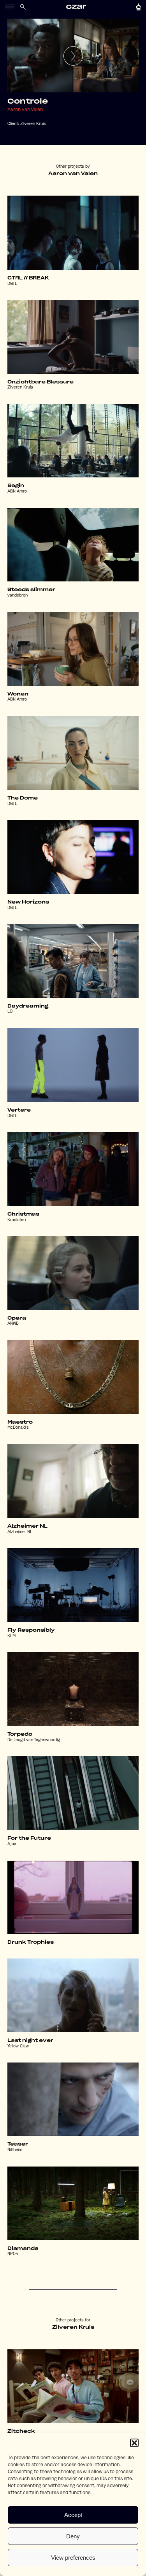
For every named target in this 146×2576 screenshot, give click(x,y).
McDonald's (18, 1428)
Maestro (20, 1422)
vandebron (18, 596)
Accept (73, 2515)
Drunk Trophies (31, 1942)
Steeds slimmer (31, 590)
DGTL (12, 284)
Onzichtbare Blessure (40, 382)
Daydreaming (28, 1006)
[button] (134, 2443)
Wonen (18, 694)
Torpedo (20, 1734)
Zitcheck (21, 2431)
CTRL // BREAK (28, 278)
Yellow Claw (18, 2046)
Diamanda (23, 2248)
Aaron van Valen (25, 110)
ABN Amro (17, 492)
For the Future (29, 1838)
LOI (11, 1012)
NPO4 (13, 2254)
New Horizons (28, 902)
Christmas (23, 1214)
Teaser (18, 2144)
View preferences (73, 2558)
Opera (17, 1318)
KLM (11, 1636)
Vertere (19, 1110)
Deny (73, 2536)
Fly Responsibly (31, 1630)
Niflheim (15, 2150)
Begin (16, 486)
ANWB (13, 1324)
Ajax (12, 1844)
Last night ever (30, 2040)
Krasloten (17, 1220)
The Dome (23, 798)
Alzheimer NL (27, 1526)
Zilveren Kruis (33, 124)
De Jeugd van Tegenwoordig (34, 1740)
